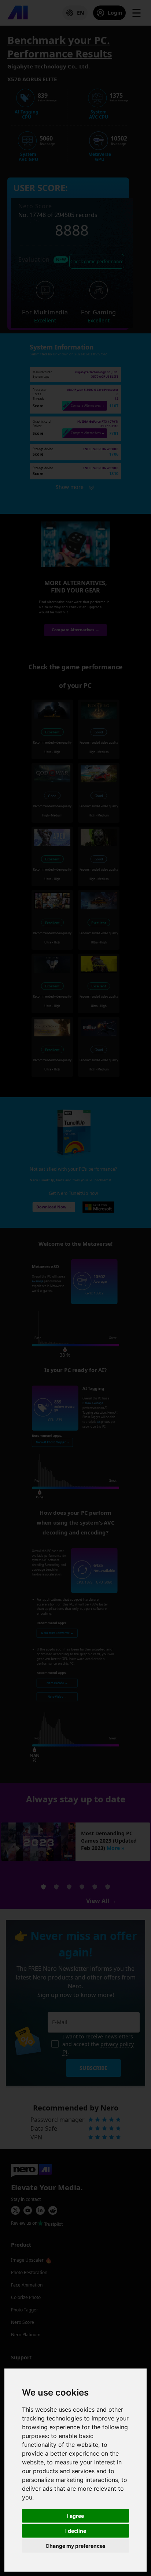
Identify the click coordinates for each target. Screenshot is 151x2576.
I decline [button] (76, 2531)
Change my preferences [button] (75, 2546)
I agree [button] (75, 2516)
